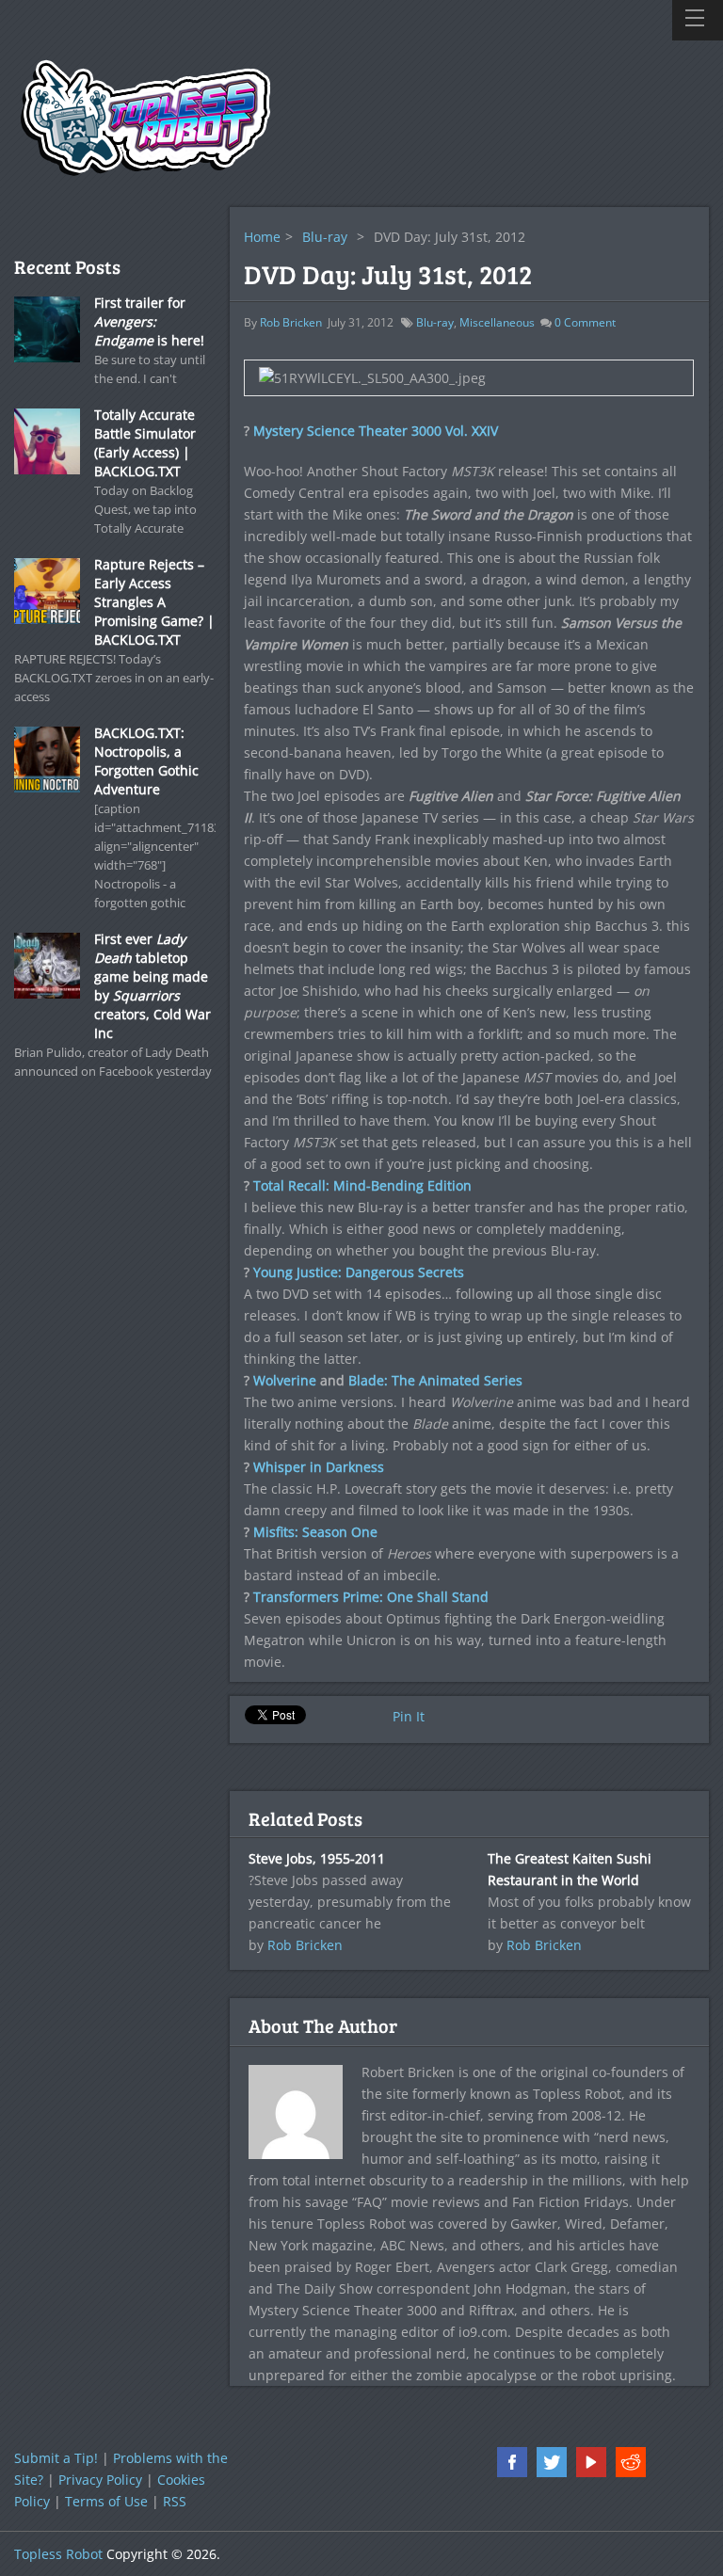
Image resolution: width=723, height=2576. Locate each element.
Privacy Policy (100, 2480)
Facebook (512, 2462)
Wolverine (285, 1380)
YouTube (591, 2462)
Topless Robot (58, 2554)
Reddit (631, 2462)
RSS (175, 2501)
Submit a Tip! (56, 2458)
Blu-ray (325, 237)
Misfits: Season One (315, 1532)
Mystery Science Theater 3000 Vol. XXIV (376, 431)
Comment (585, 322)
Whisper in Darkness (319, 1467)
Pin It (409, 1716)
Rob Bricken (291, 322)
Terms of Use (106, 2501)
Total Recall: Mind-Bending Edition (362, 1185)
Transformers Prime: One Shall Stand (371, 1597)
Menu (698, 20)
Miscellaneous (497, 322)
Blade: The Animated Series (435, 1380)
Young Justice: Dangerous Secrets (359, 1272)
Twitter (552, 2462)
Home (262, 237)
